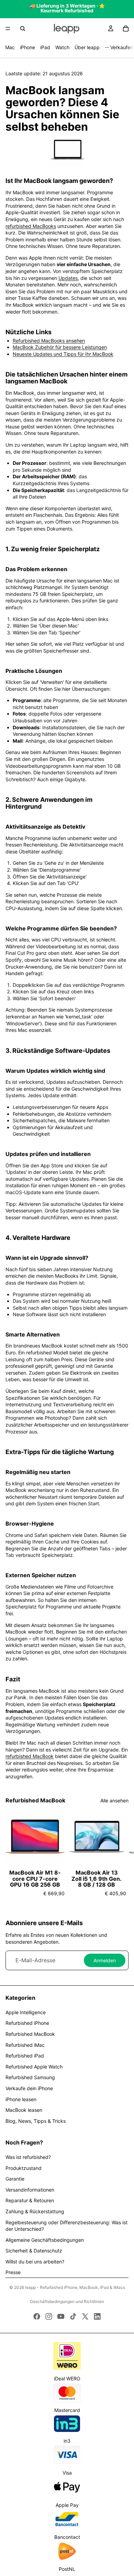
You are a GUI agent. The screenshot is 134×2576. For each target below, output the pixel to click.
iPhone (27, 47)
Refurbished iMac (25, 2045)
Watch (62, 47)
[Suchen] (23, 29)
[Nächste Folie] (121, 1855)
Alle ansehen (114, 1800)
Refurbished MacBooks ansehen (49, 341)
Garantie (15, 2179)
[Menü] (8, 29)
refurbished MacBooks (31, 226)
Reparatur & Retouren (30, 2200)
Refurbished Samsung (30, 2077)
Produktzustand (24, 2168)
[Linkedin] (97, 2316)
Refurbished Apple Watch (34, 2067)
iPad (45, 47)
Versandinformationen (30, 2190)
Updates (68, 278)
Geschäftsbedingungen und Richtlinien (67, 2301)
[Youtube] (61, 2316)
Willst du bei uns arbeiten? (35, 2262)
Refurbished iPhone (27, 2023)
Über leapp (87, 47)
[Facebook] (37, 2316)
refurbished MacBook (30, 1756)
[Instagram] (49, 2316)
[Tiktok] (73, 2316)
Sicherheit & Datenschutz (34, 2251)
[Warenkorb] (126, 29)
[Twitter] (85, 2316)
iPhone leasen (21, 2099)
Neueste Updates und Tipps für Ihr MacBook (63, 354)
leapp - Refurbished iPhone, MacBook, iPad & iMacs (75, 2287)
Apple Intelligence (26, 2012)
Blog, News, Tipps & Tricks (36, 2121)
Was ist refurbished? (28, 2157)
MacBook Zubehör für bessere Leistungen (60, 347)
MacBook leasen (24, 2110)
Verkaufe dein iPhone (29, 2088)
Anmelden (105, 1960)
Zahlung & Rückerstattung (35, 2211)
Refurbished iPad (25, 2056)
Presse (13, 2272)
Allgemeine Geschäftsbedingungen (45, 2240)
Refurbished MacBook (30, 2034)
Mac (10, 47)
